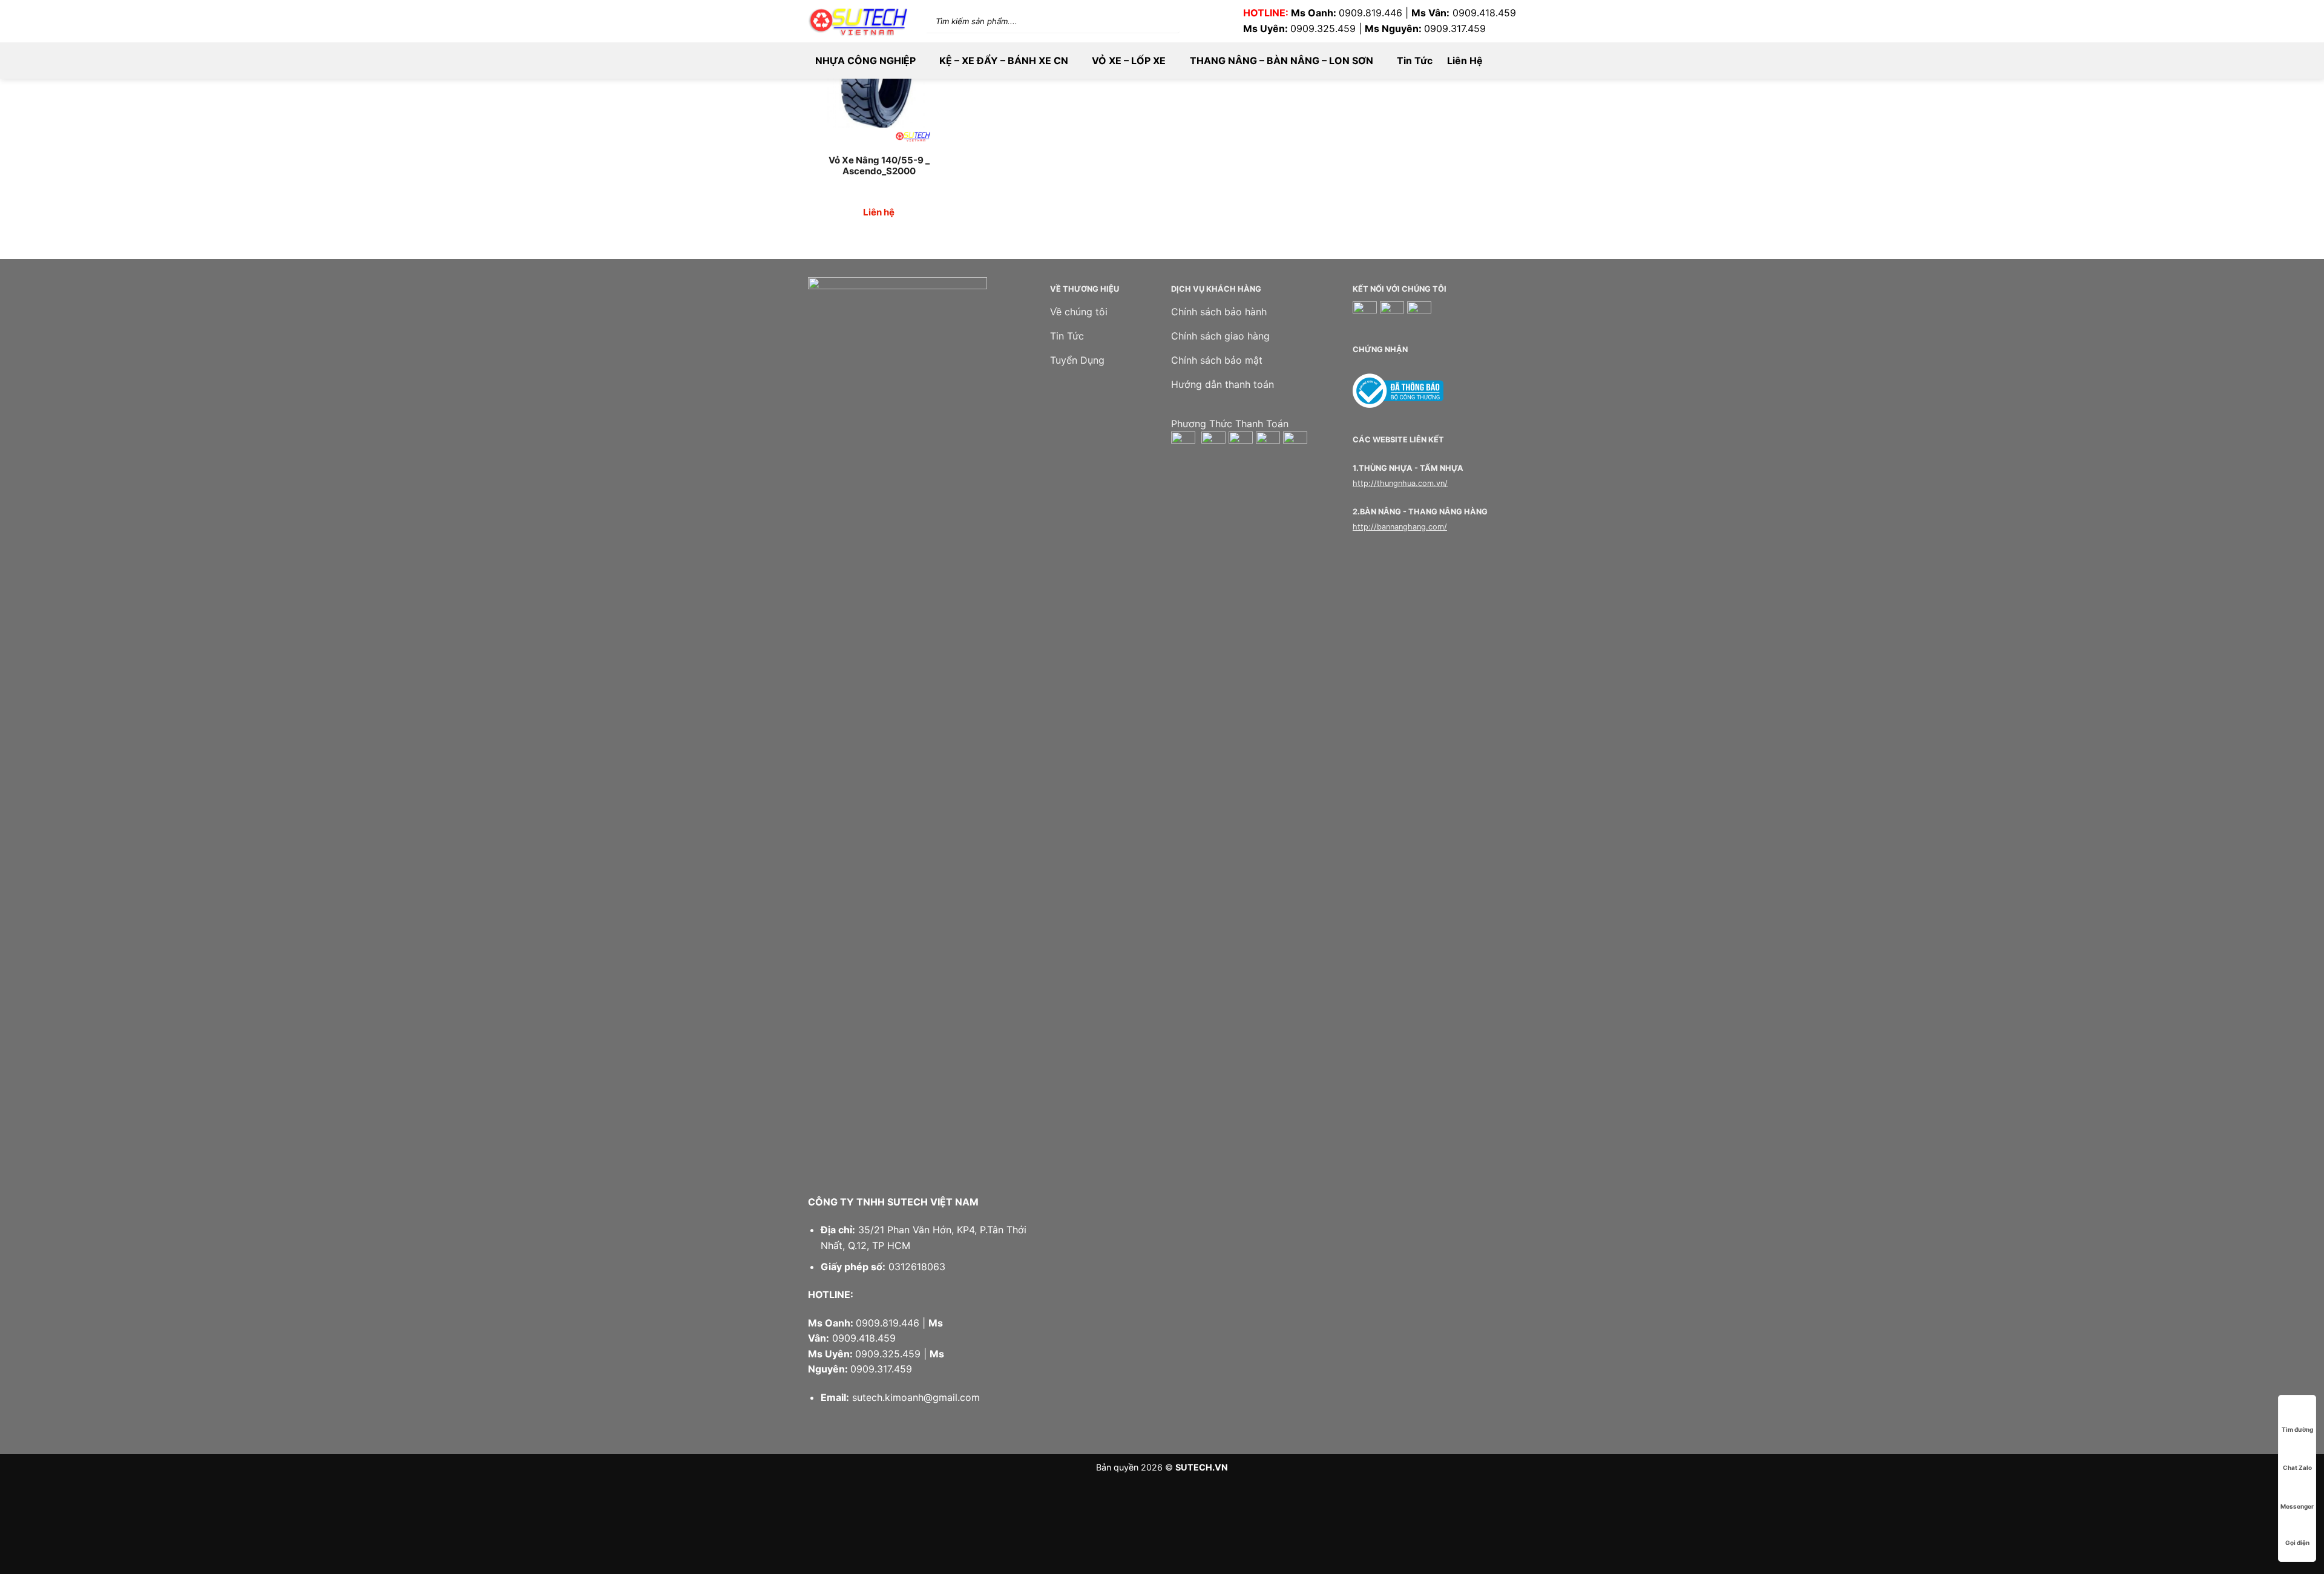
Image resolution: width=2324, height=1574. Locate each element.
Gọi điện (2297, 1543)
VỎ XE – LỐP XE (1129, 61)
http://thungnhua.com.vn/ (1400, 483)
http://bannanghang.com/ (1400, 527)
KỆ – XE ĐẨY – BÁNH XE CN (1004, 61)
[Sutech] (858, 21)
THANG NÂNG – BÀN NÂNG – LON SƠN (1282, 61)
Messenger (2297, 1506)
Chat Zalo (2297, 1467)
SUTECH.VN (1202, 1467)
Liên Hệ (1465, 61)
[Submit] (1156, 21)
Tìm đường (2297, 1429)
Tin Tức (1415, 61)
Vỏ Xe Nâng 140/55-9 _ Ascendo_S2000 (879, 166)
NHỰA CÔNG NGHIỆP (865, 61)
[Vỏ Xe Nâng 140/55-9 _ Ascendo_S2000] (879, 83)
